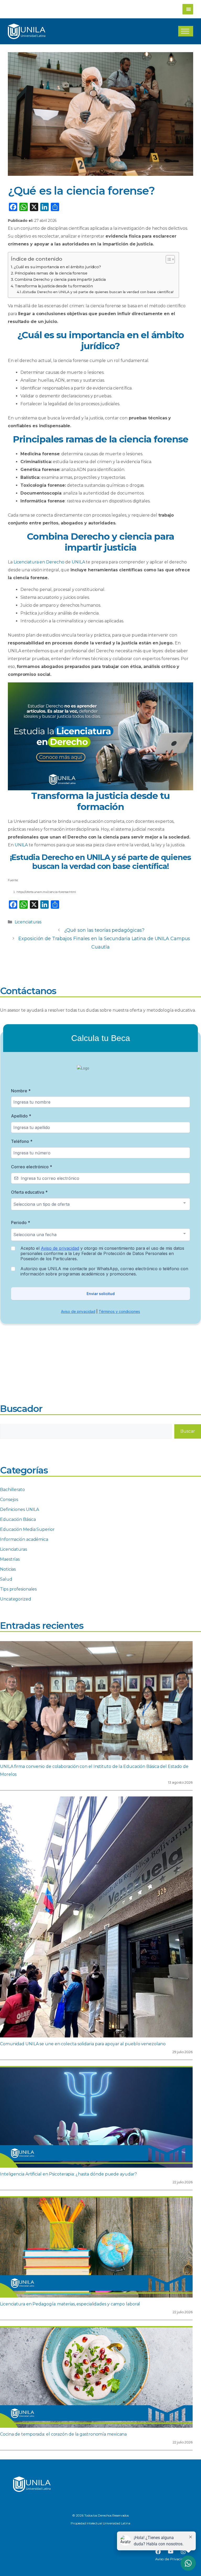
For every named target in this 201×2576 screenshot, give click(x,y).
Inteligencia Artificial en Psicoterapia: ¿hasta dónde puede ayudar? (68, 2174)
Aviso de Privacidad (172, 2559)
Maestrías (10, 1559)
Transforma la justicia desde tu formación (54, 286)
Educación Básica (18, 1519)
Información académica (24, 1539)
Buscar (188, 1431)
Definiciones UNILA (19, 1509)
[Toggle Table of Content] (168, 259)
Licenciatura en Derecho (39, 562)
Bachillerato (12, 1490)
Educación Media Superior (27, 1529)
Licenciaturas (28, 922)
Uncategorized (16, 1599)
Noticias (8, 1569)
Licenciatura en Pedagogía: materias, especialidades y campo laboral (70, 2304)
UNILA (78, 562)
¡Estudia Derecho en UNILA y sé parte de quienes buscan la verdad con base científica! (98, 292)
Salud (6, 1579)
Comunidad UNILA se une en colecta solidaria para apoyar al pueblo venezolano (83, 2044)
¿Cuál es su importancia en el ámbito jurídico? (57, 267)
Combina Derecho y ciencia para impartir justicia (60, 279)
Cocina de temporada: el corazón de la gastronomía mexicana (63, 2434)
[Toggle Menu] (185, 31)
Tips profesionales (18, 1589)
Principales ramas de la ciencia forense (51, 273)
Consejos (9, 1500)
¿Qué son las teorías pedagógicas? (104, 930)
